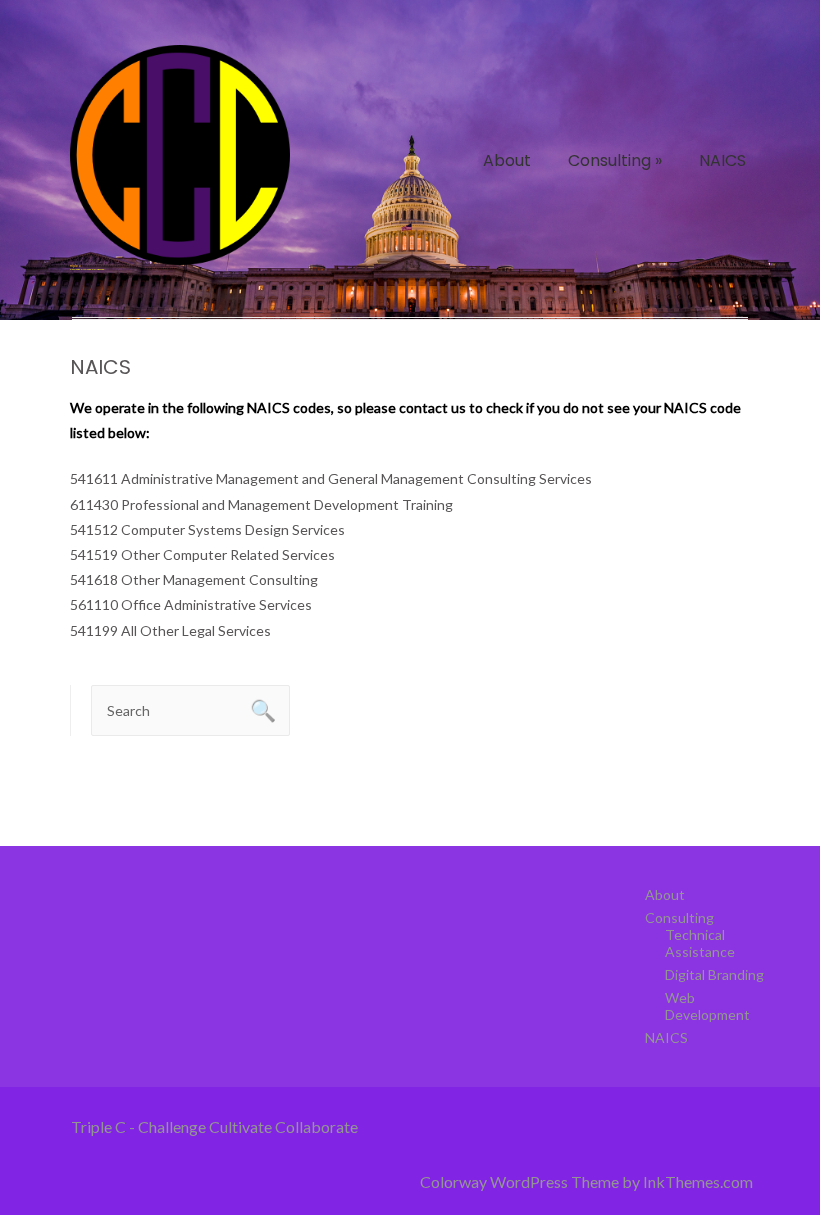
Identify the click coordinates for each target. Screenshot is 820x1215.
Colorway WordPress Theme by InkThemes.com (586, 1181)
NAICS (722, 160)
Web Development (707, 1006)
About (507, 160)
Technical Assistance (700, 943)
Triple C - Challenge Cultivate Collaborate (214, 1126)
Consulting (615, 160)
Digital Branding (714, 974)
